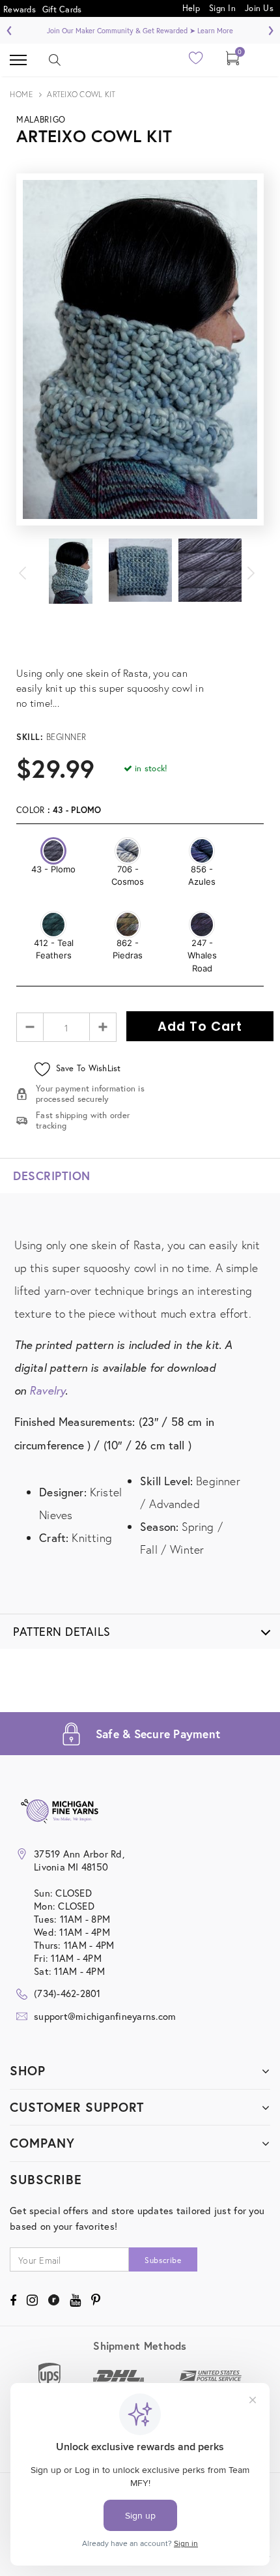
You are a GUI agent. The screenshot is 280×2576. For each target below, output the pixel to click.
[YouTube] (75, 2300)
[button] (53, 851)
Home (21, 94)
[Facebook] (13, 2300)
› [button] (271, 29)
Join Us (259, 7)
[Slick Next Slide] (251, 571)
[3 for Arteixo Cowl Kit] (140, 658)
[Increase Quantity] (103, 1027)
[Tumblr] (54, 2300)
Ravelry (47, 1390)
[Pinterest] (96, 2300)
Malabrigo (41, 120)
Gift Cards (62, 9)
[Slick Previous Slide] (29, 571)
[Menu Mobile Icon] (18, 60)
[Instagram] (32, 2300)
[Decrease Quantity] (30, 1027)
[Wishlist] (196, 62)
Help (192, 7)
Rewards (20, 9)
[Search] (55, 60)
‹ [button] (9, 29)
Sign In (222, 7)
